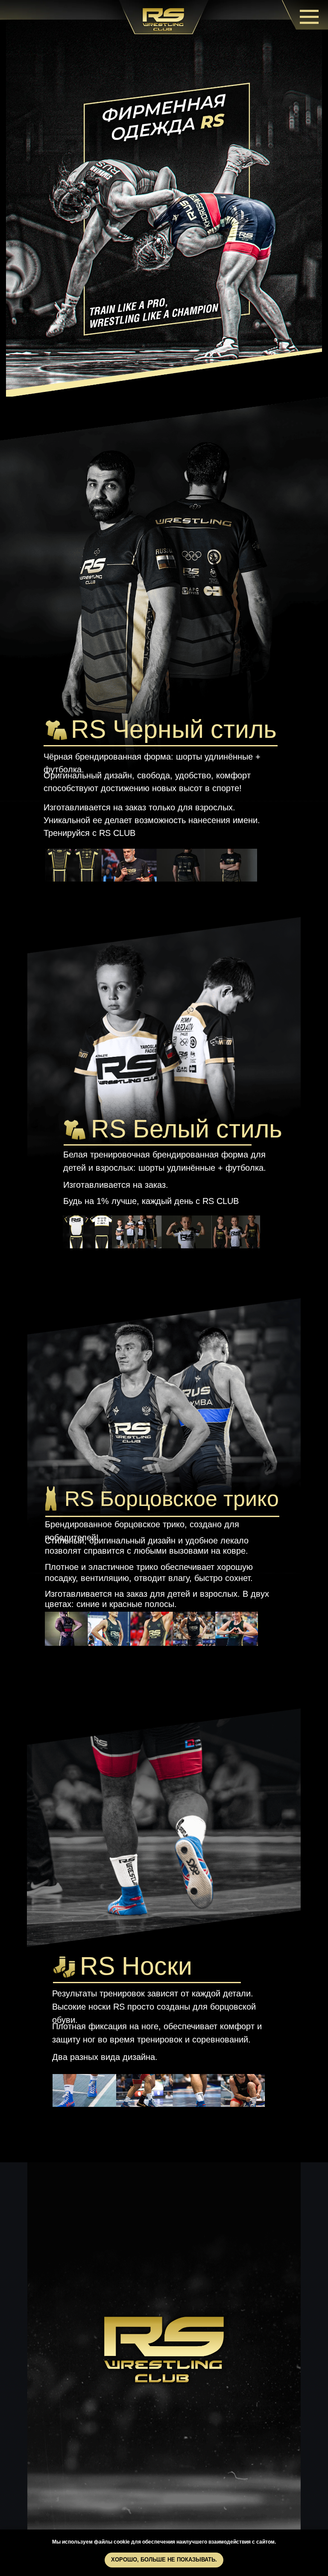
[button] (151, 865)
